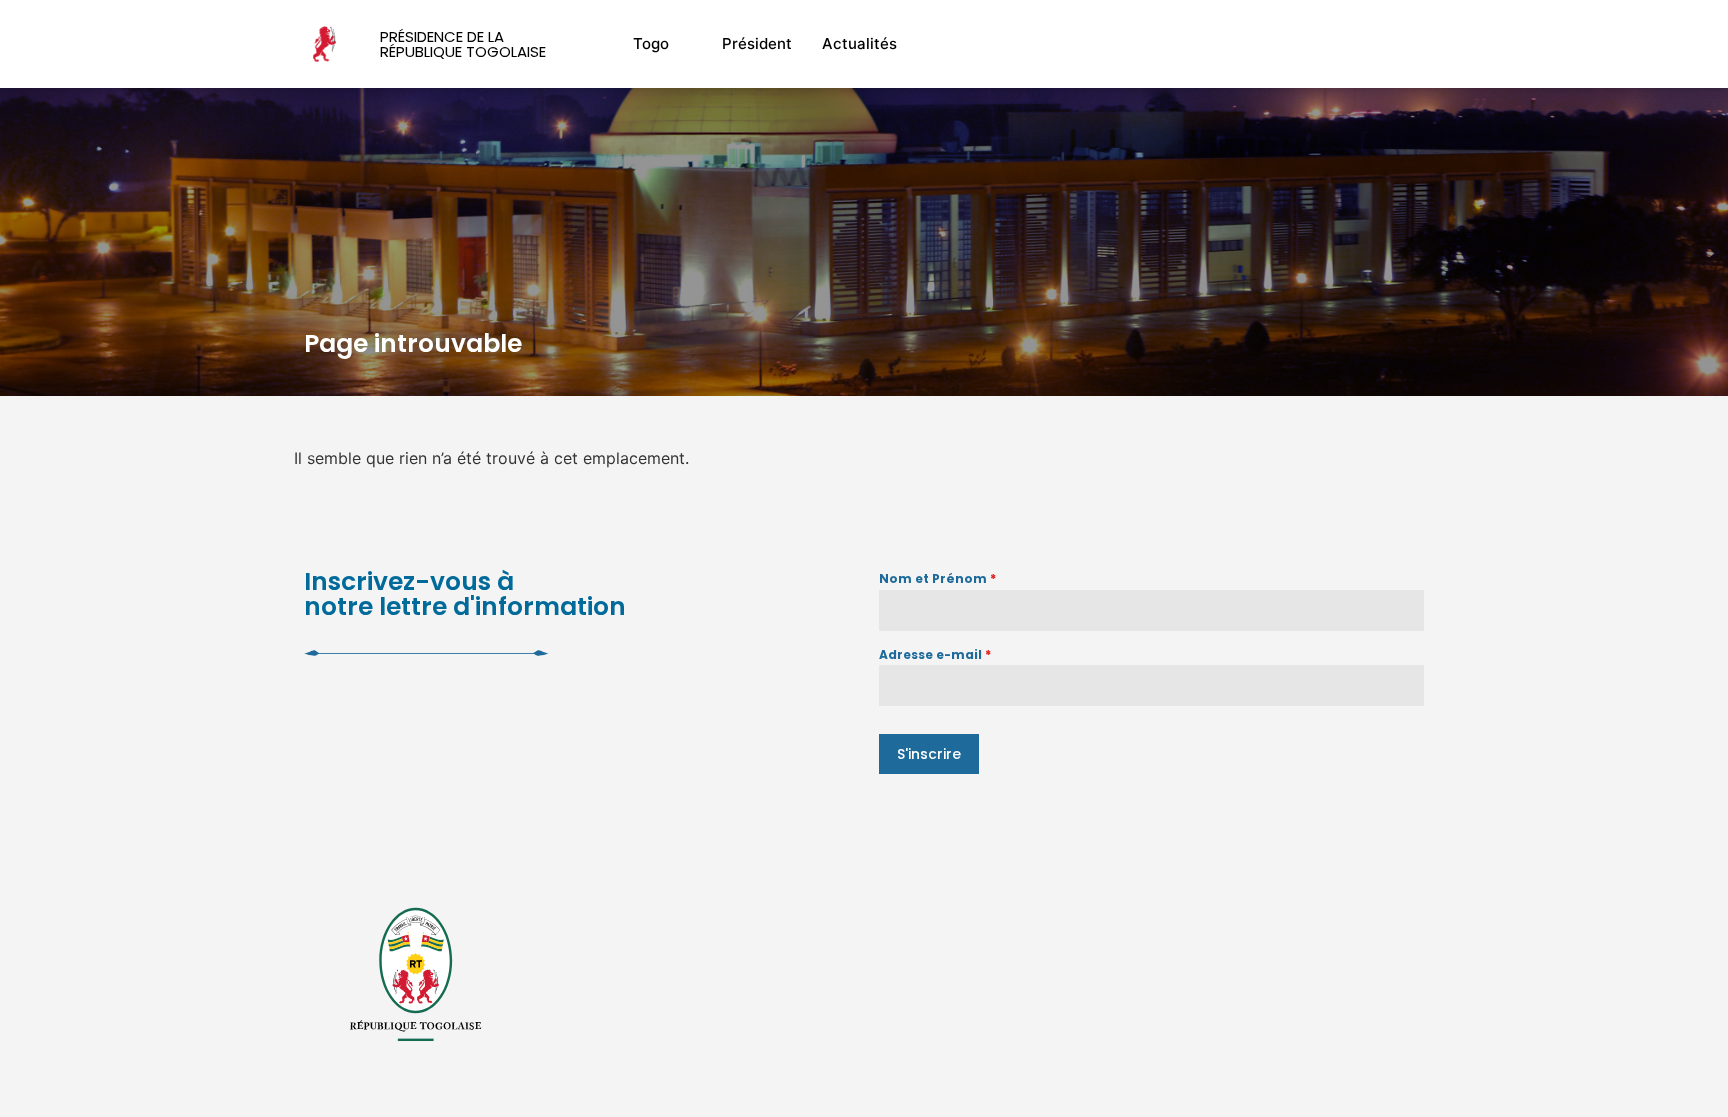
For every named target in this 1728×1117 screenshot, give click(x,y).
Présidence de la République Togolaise (463, 44)
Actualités (859, 43)
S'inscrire (929, 754)
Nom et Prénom (937, 578)
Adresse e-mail (935, 654)
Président (757, 43)
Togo (651, 43)
